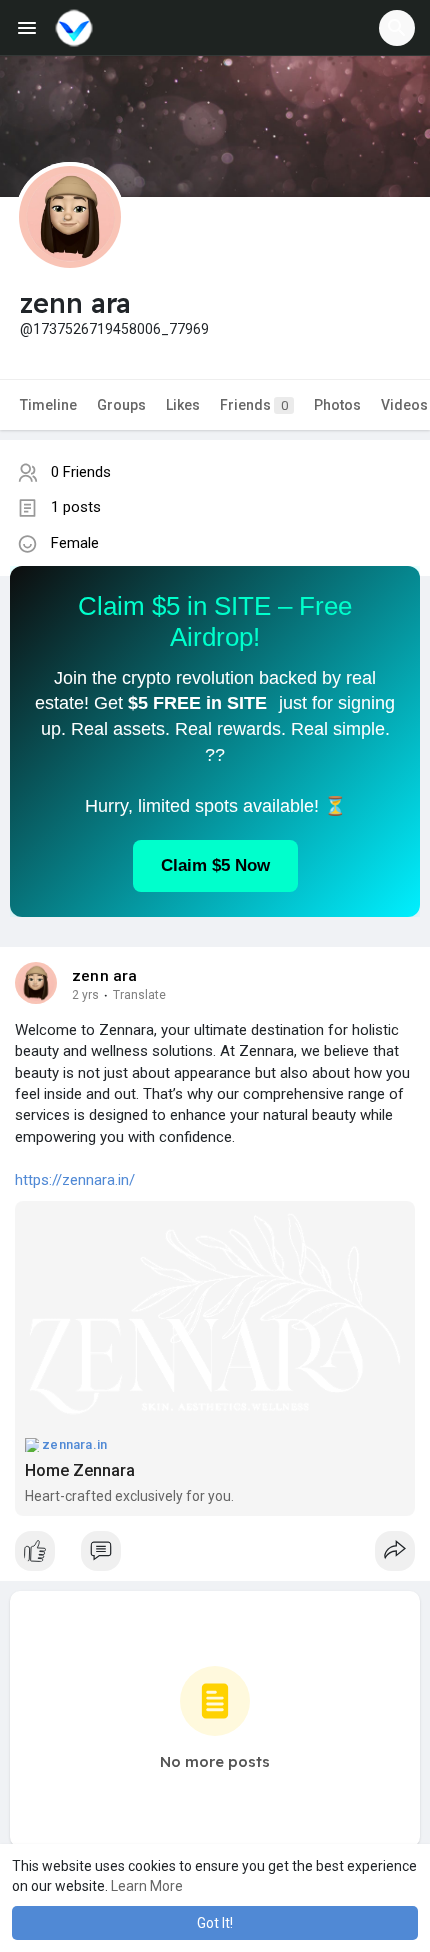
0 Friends (81, 472)
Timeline (48, 405)
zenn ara (105, 976)
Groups (121, 405)
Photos (337, 405)
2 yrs (85, 995)
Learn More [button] (147, 1886)
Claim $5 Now (215, 865)
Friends (254, 405)
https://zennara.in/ (75, 1180)
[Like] (215, 1556)
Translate (139, 995)
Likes (183, 405)
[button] (397, 28)
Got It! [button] (215, 1923)
